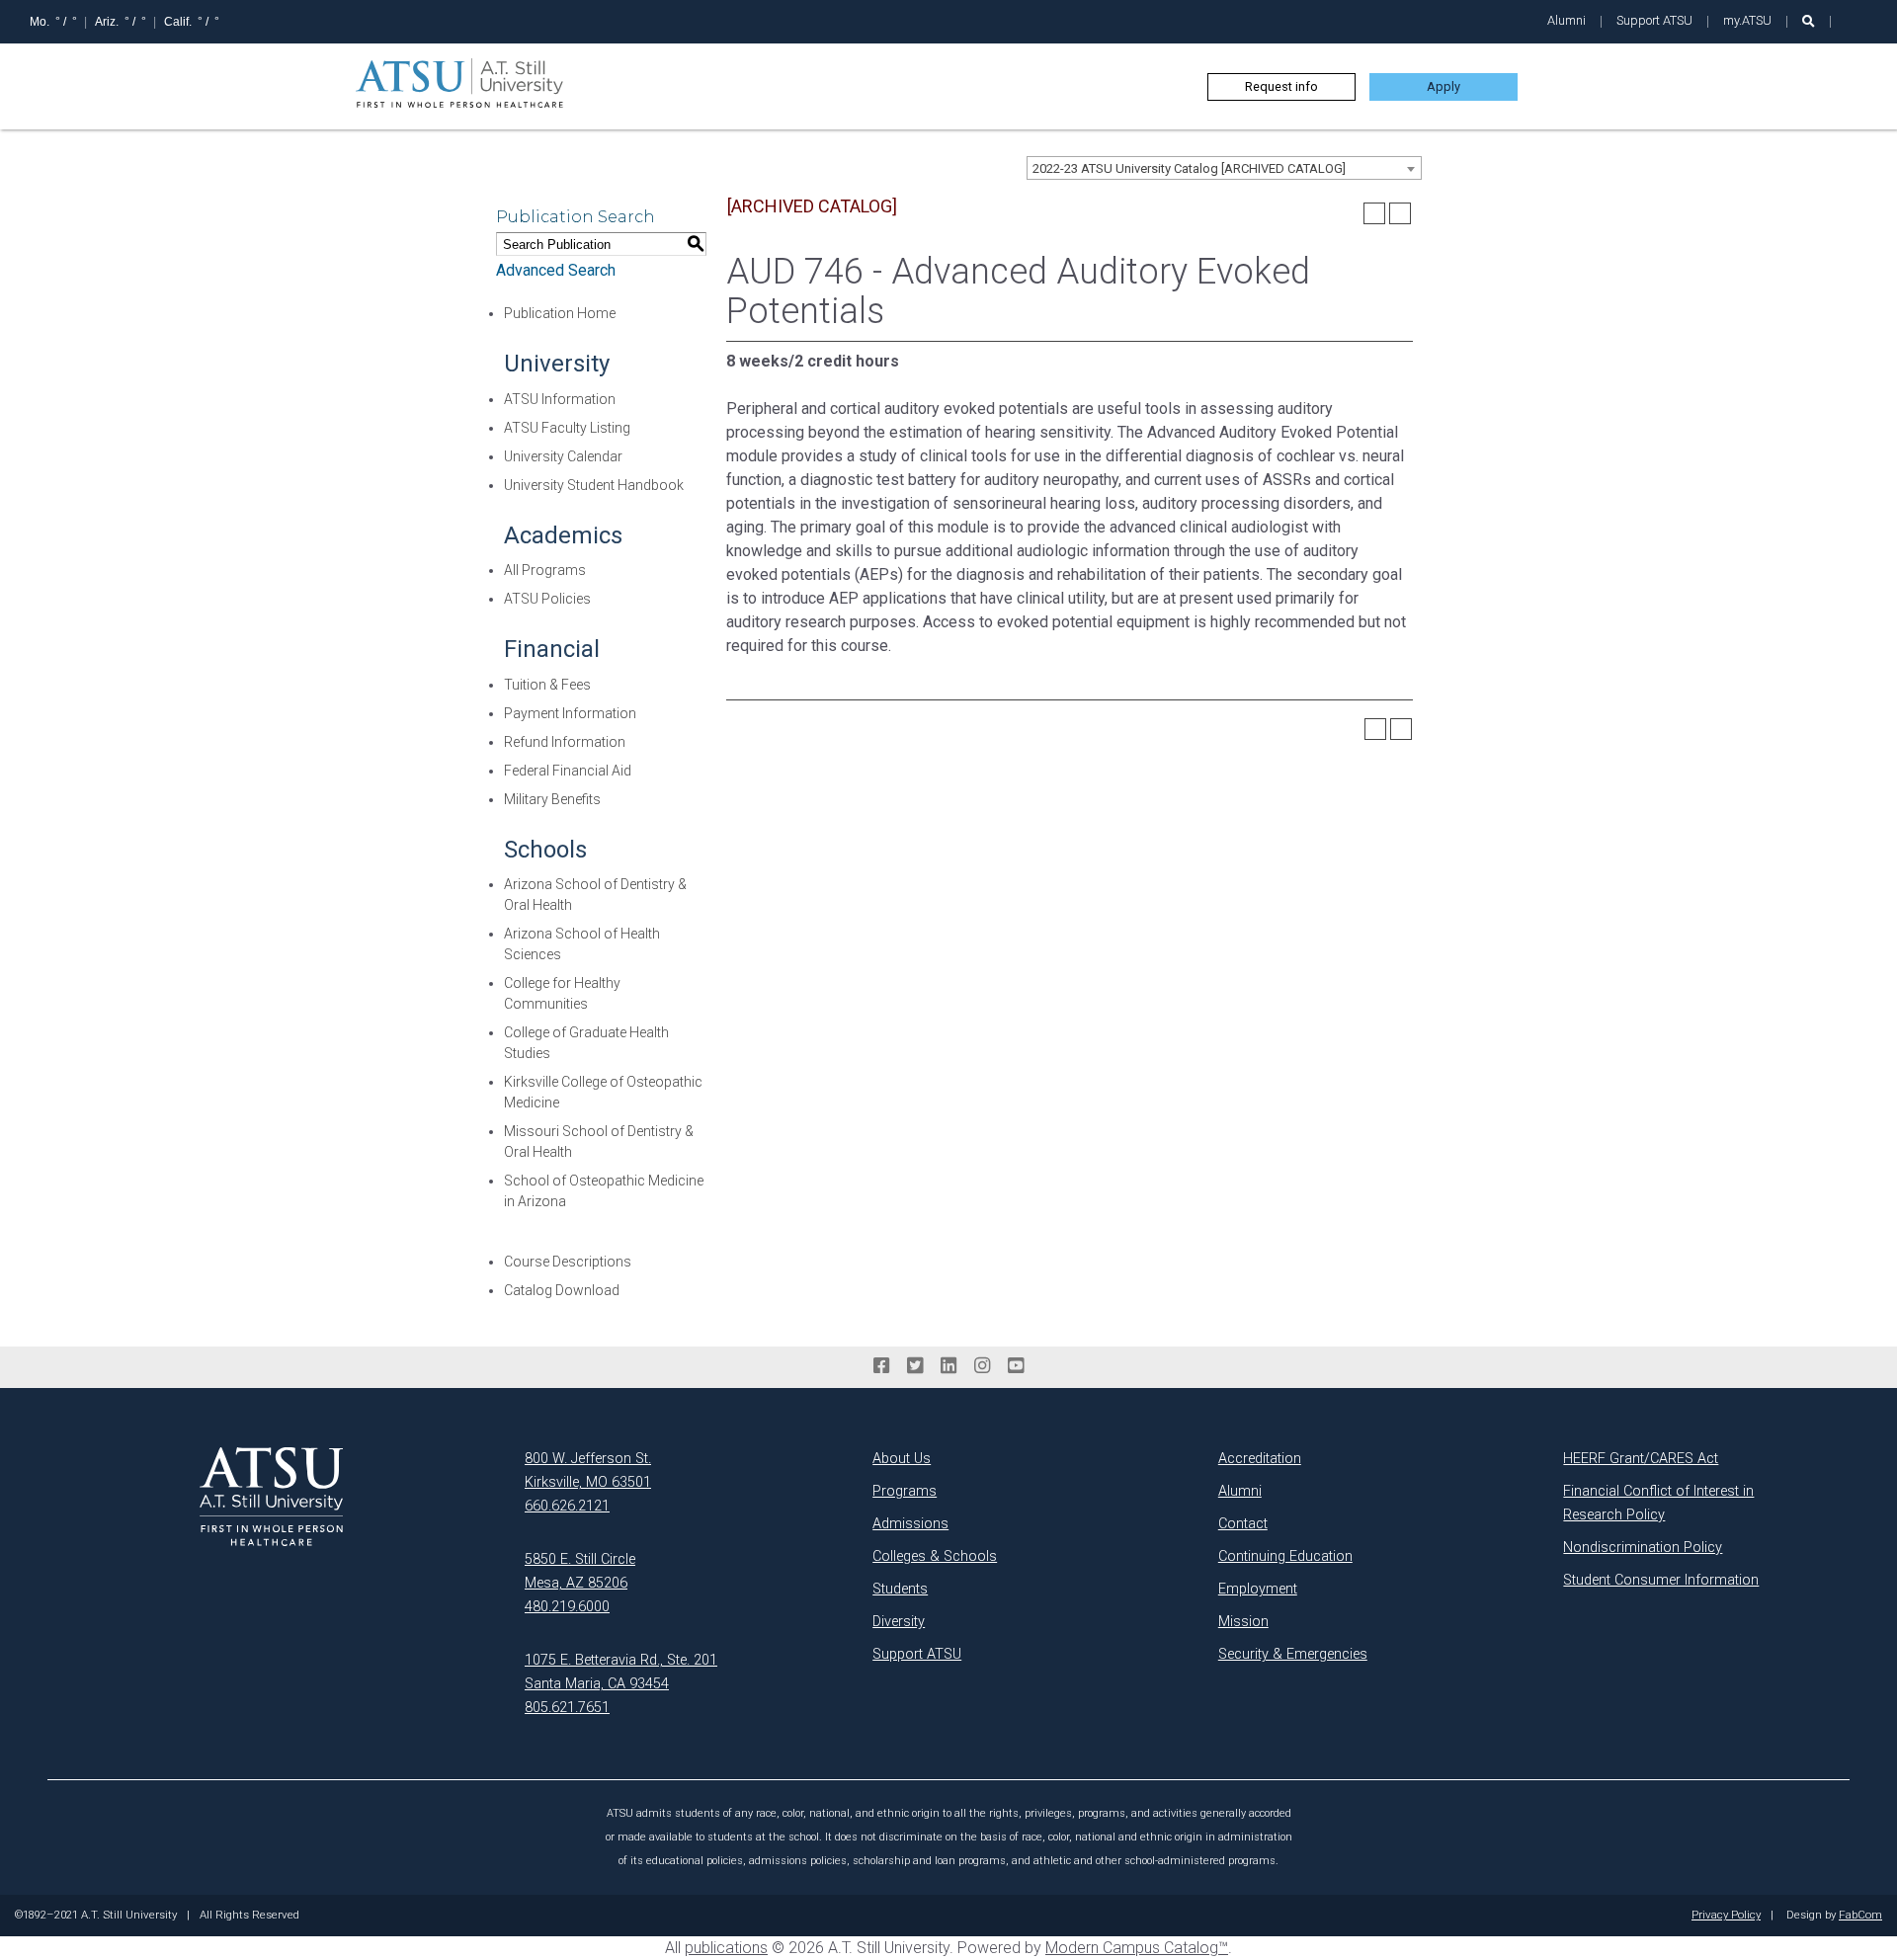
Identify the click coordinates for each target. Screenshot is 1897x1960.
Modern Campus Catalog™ (1137, 1948)
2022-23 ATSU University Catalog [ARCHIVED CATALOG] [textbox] (1189, 168)
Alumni (1567, 20)
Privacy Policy (1726, 1916)
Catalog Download (562, 1290)
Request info (1281, 86)
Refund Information (565, 742)
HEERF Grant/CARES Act (1641, 1459)
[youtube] (1016, 1366)
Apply (1443, 86)
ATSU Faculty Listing (567, 428)
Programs (905, 1491)
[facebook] (881, 1366)
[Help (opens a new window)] (1400, 213)
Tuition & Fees (547, 685)
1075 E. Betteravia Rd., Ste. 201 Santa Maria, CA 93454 (621, 1672)
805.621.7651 (567, 1708)
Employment (1258, 1589)
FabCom (1860, 1916)
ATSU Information (560, 399)
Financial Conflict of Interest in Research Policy (1658, 1503)
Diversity (899, 1622)
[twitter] (915, 1366)
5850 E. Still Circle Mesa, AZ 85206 (580, 1571)
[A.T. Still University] (272, 1497)
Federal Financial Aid (568, 771)
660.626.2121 (567, 1506)
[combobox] (1224, 168)
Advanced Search (556, 270)
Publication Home (560, 313)
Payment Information (570, 713)
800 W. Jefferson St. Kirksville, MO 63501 (588, 1470)
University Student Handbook (594, 485)
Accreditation (1260, 1459)
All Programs (545, 570)
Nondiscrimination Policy (1643, 1548)
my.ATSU (1747, 20)
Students (900, 1589)
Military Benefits (552, 799)
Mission (1243, 1622)
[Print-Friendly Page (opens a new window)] (1374, 213)
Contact (1243, 1524)
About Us (902, 1459)
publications (726, 1948)
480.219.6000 (567, 1607)
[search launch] (1809, 21)
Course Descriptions (568, 1262)
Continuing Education (1285, 1556)
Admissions (910, 1524)
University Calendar (563, 456)
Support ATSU (1654, 20)
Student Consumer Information (1661, 1580)
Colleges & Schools (935, 1556)
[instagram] (982, 1366)
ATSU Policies (547, 599)
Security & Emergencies (1293, 1654)
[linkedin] (948, 1366)
